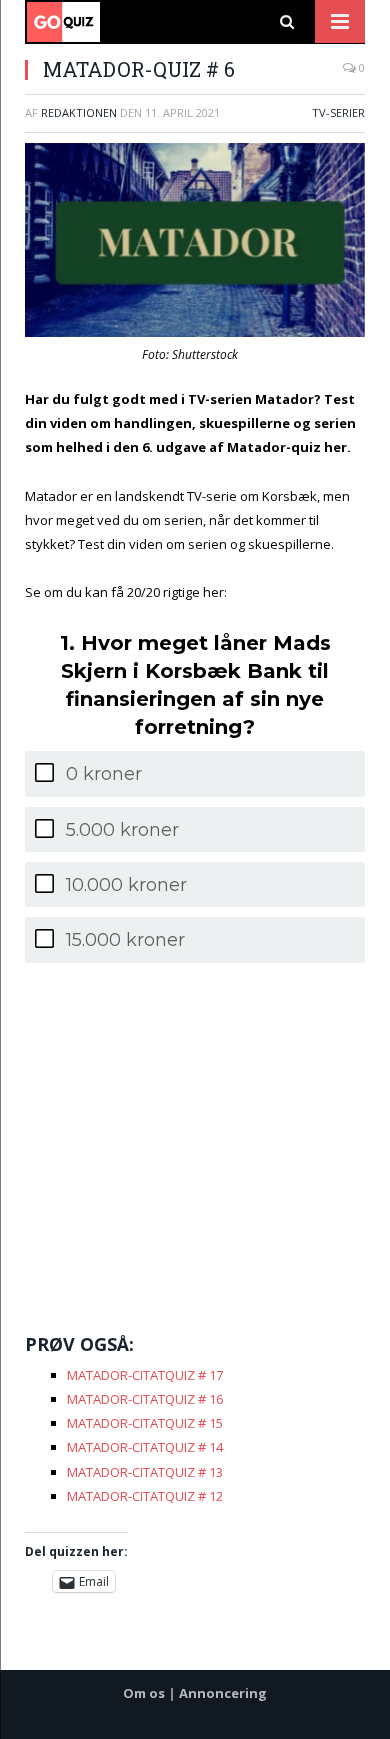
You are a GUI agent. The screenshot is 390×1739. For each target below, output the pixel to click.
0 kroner (104, 774)
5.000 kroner (122, 830)
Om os (144, 1693)
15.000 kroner (125, 940)
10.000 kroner (126, 885)
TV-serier (338, 112)
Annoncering (223, 1693)
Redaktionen (79, 112)
